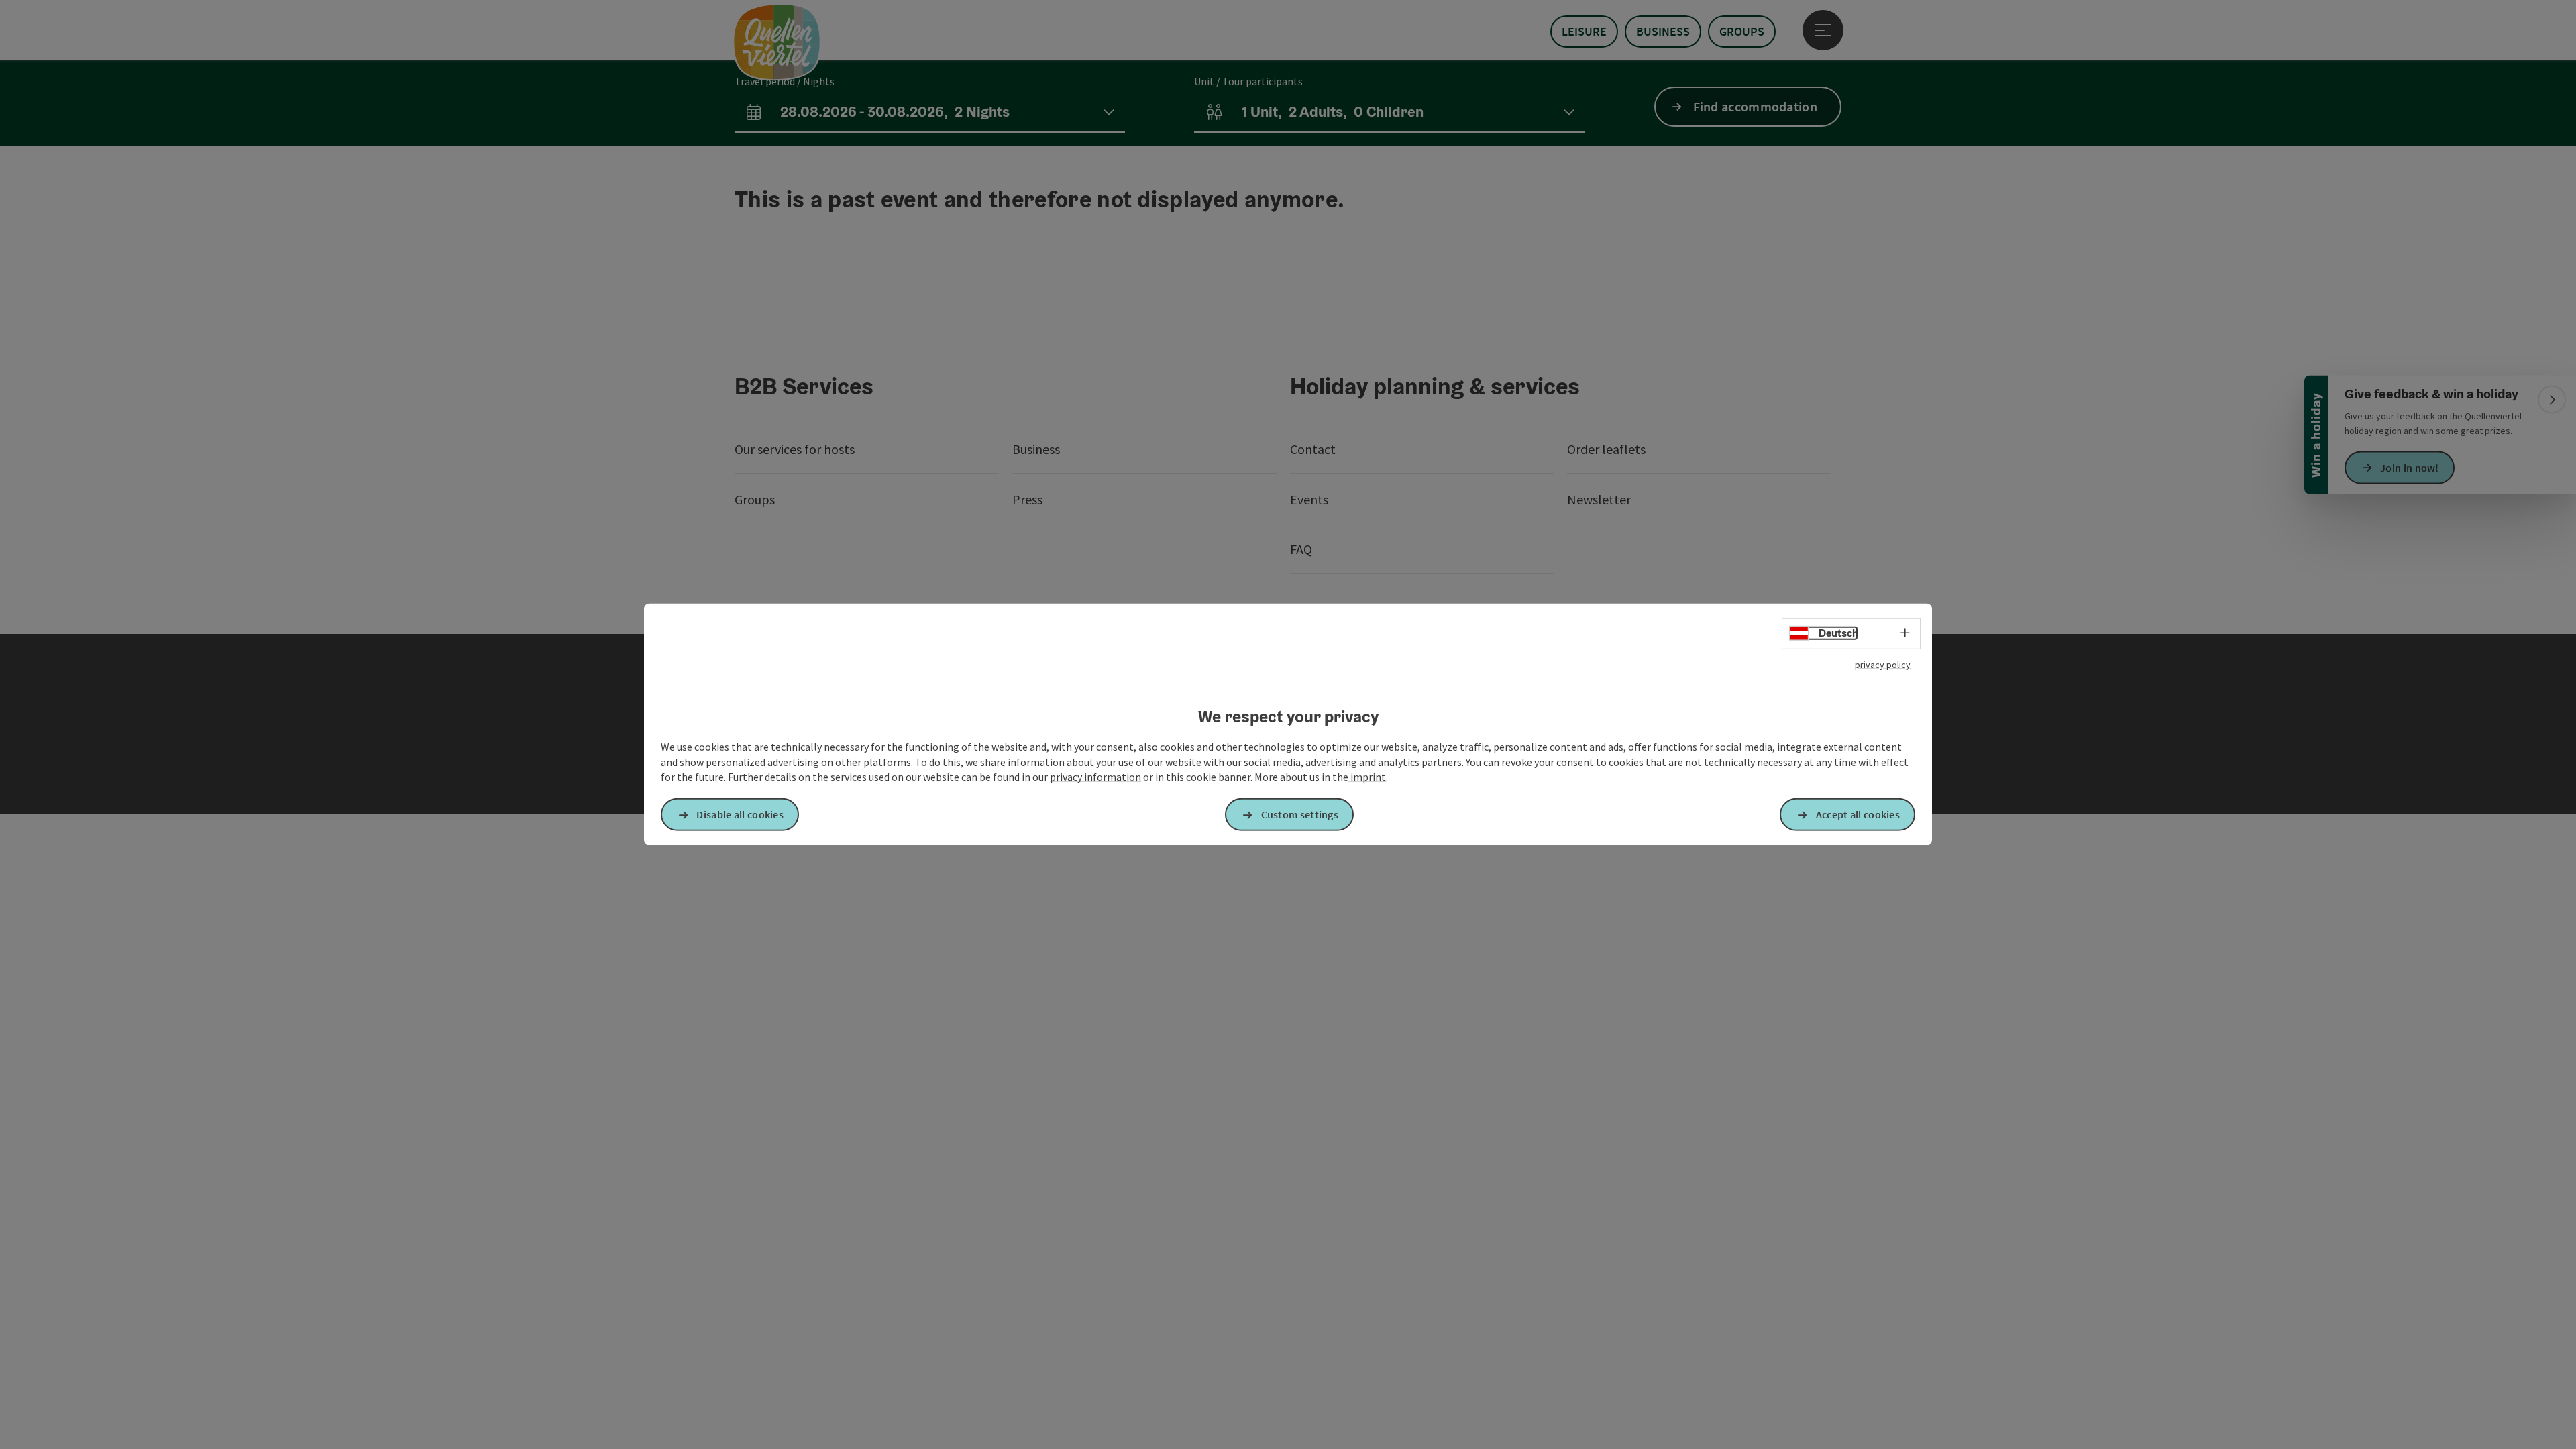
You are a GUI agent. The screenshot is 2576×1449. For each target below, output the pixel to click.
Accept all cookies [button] (1858, 814)
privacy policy (1883, 665)
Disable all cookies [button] (740, 814)
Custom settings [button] (1300, 814)
